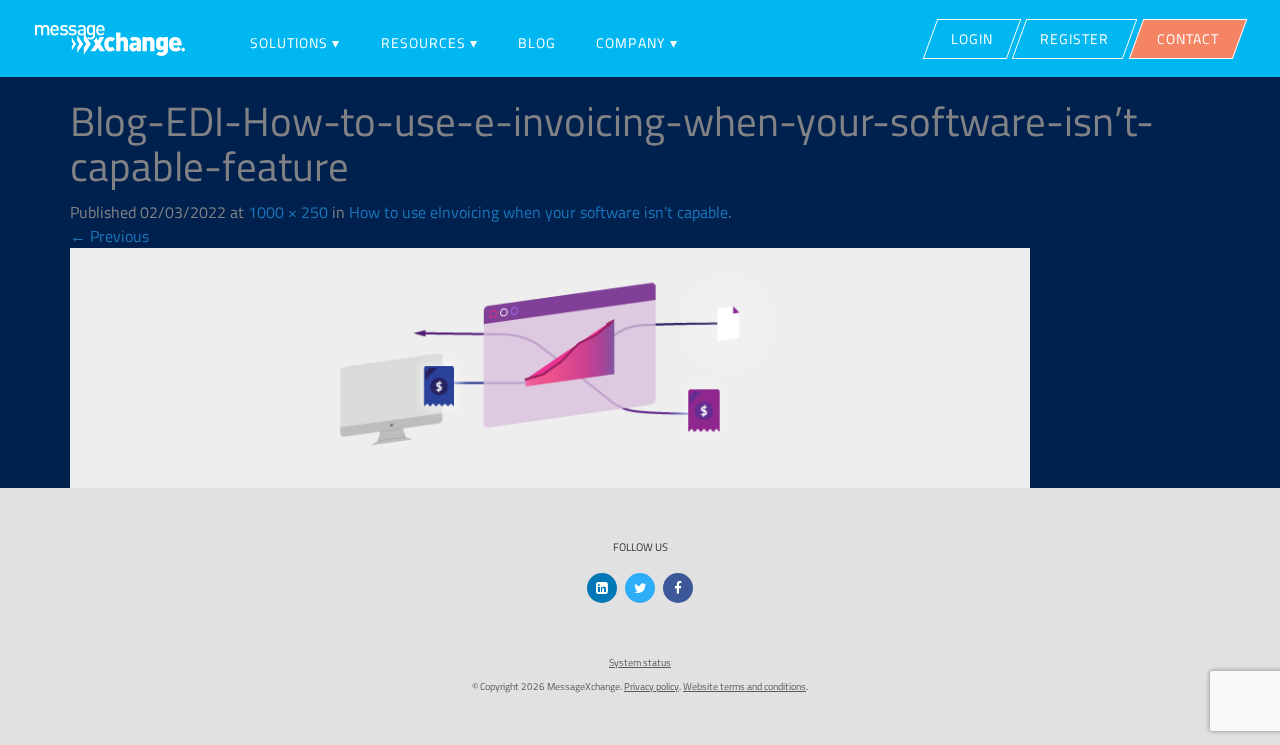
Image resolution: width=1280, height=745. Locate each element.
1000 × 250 (288, 212)
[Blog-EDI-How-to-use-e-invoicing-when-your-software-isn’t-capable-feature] (550, 366)
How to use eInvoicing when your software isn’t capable (538, 212)
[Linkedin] (602, 588)
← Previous (109, 236)
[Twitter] (640, 588)
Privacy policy (651, 686)
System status (640, 662)
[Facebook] (678, 588)
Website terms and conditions (744, 686)
